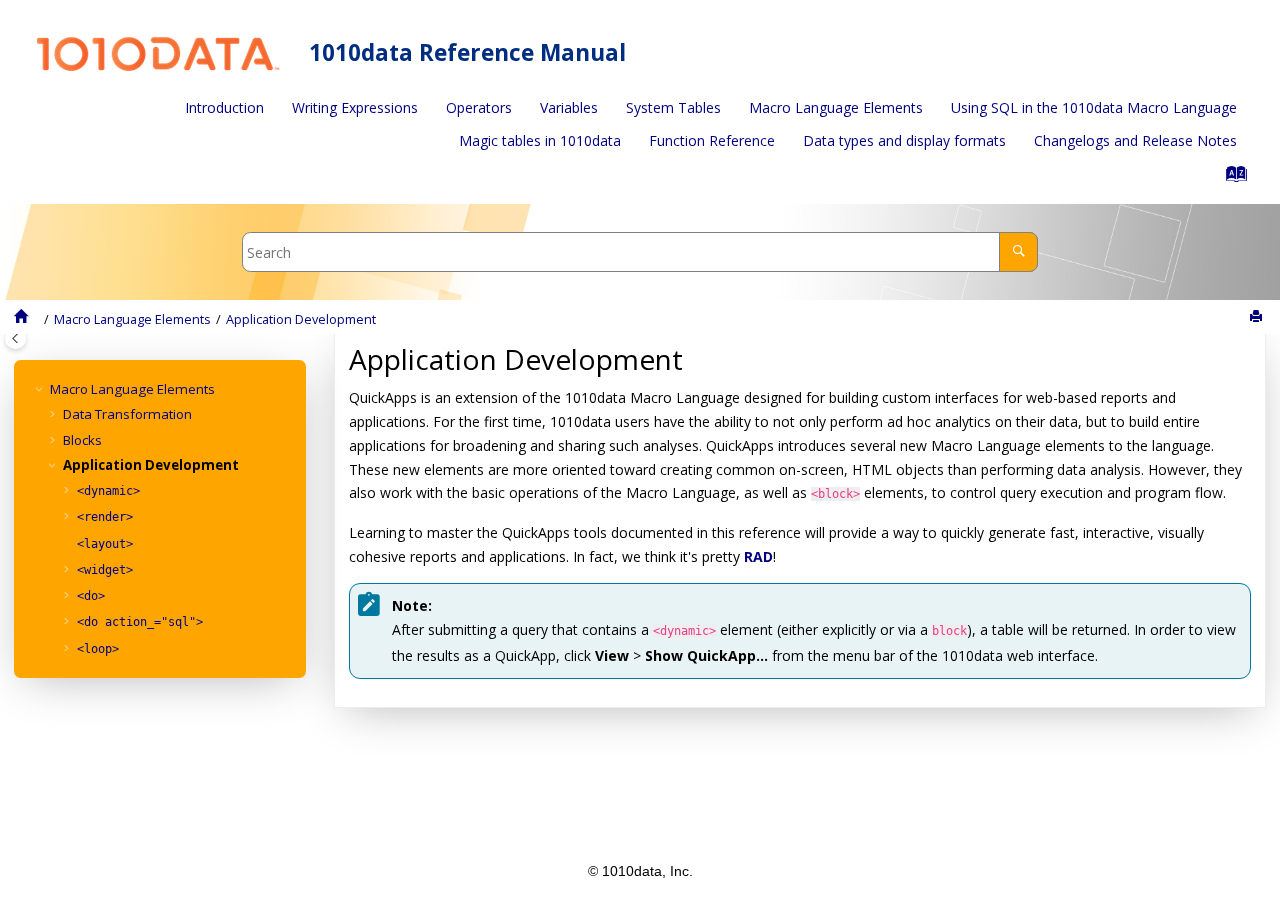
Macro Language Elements (836, 107)
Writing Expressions (355, 107)
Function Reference (712, 140)
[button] (42, 389)
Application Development (301, 319)
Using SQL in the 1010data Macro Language (1094, 107)
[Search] (1018, 251)
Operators (479, 107)
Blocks (82, 440)
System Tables (673, 107)
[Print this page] (1258, 317)
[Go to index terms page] (1230, 178)
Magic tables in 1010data (540, 140)
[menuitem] (224, 108)
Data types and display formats (904, 140)
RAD (758, 556)
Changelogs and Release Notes (1135, 140)
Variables (569, 107)
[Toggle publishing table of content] (15, 338)
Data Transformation (127, 414)
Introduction (224, 107)
